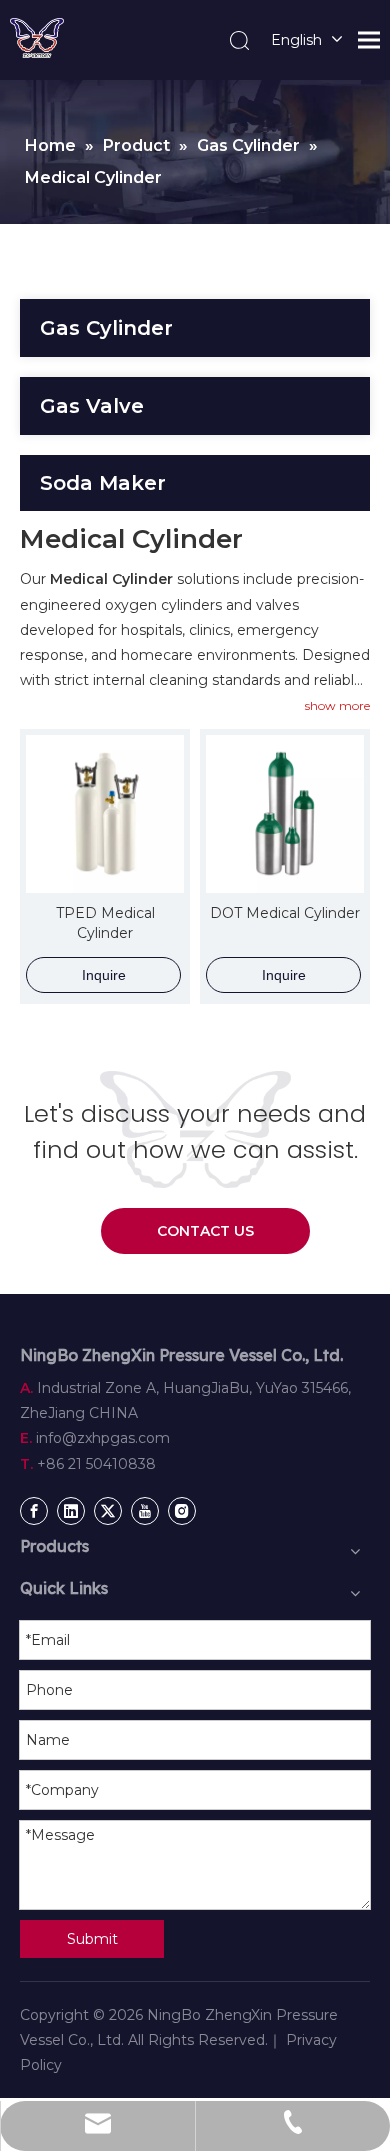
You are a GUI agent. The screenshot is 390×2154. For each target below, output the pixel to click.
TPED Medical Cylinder (105, 923)
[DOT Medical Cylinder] (285, 812)
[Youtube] (145, 1511)
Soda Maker (103, 483)
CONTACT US (205, 1231)
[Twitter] (108, 1511)
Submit (92, 1939)
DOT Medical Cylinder (285, 913)
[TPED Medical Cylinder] (105, 812)
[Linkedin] (71, 1511)
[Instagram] (182, 1511)
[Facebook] (34, 1511)
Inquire (104, 975)
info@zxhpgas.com (103, 1438)
